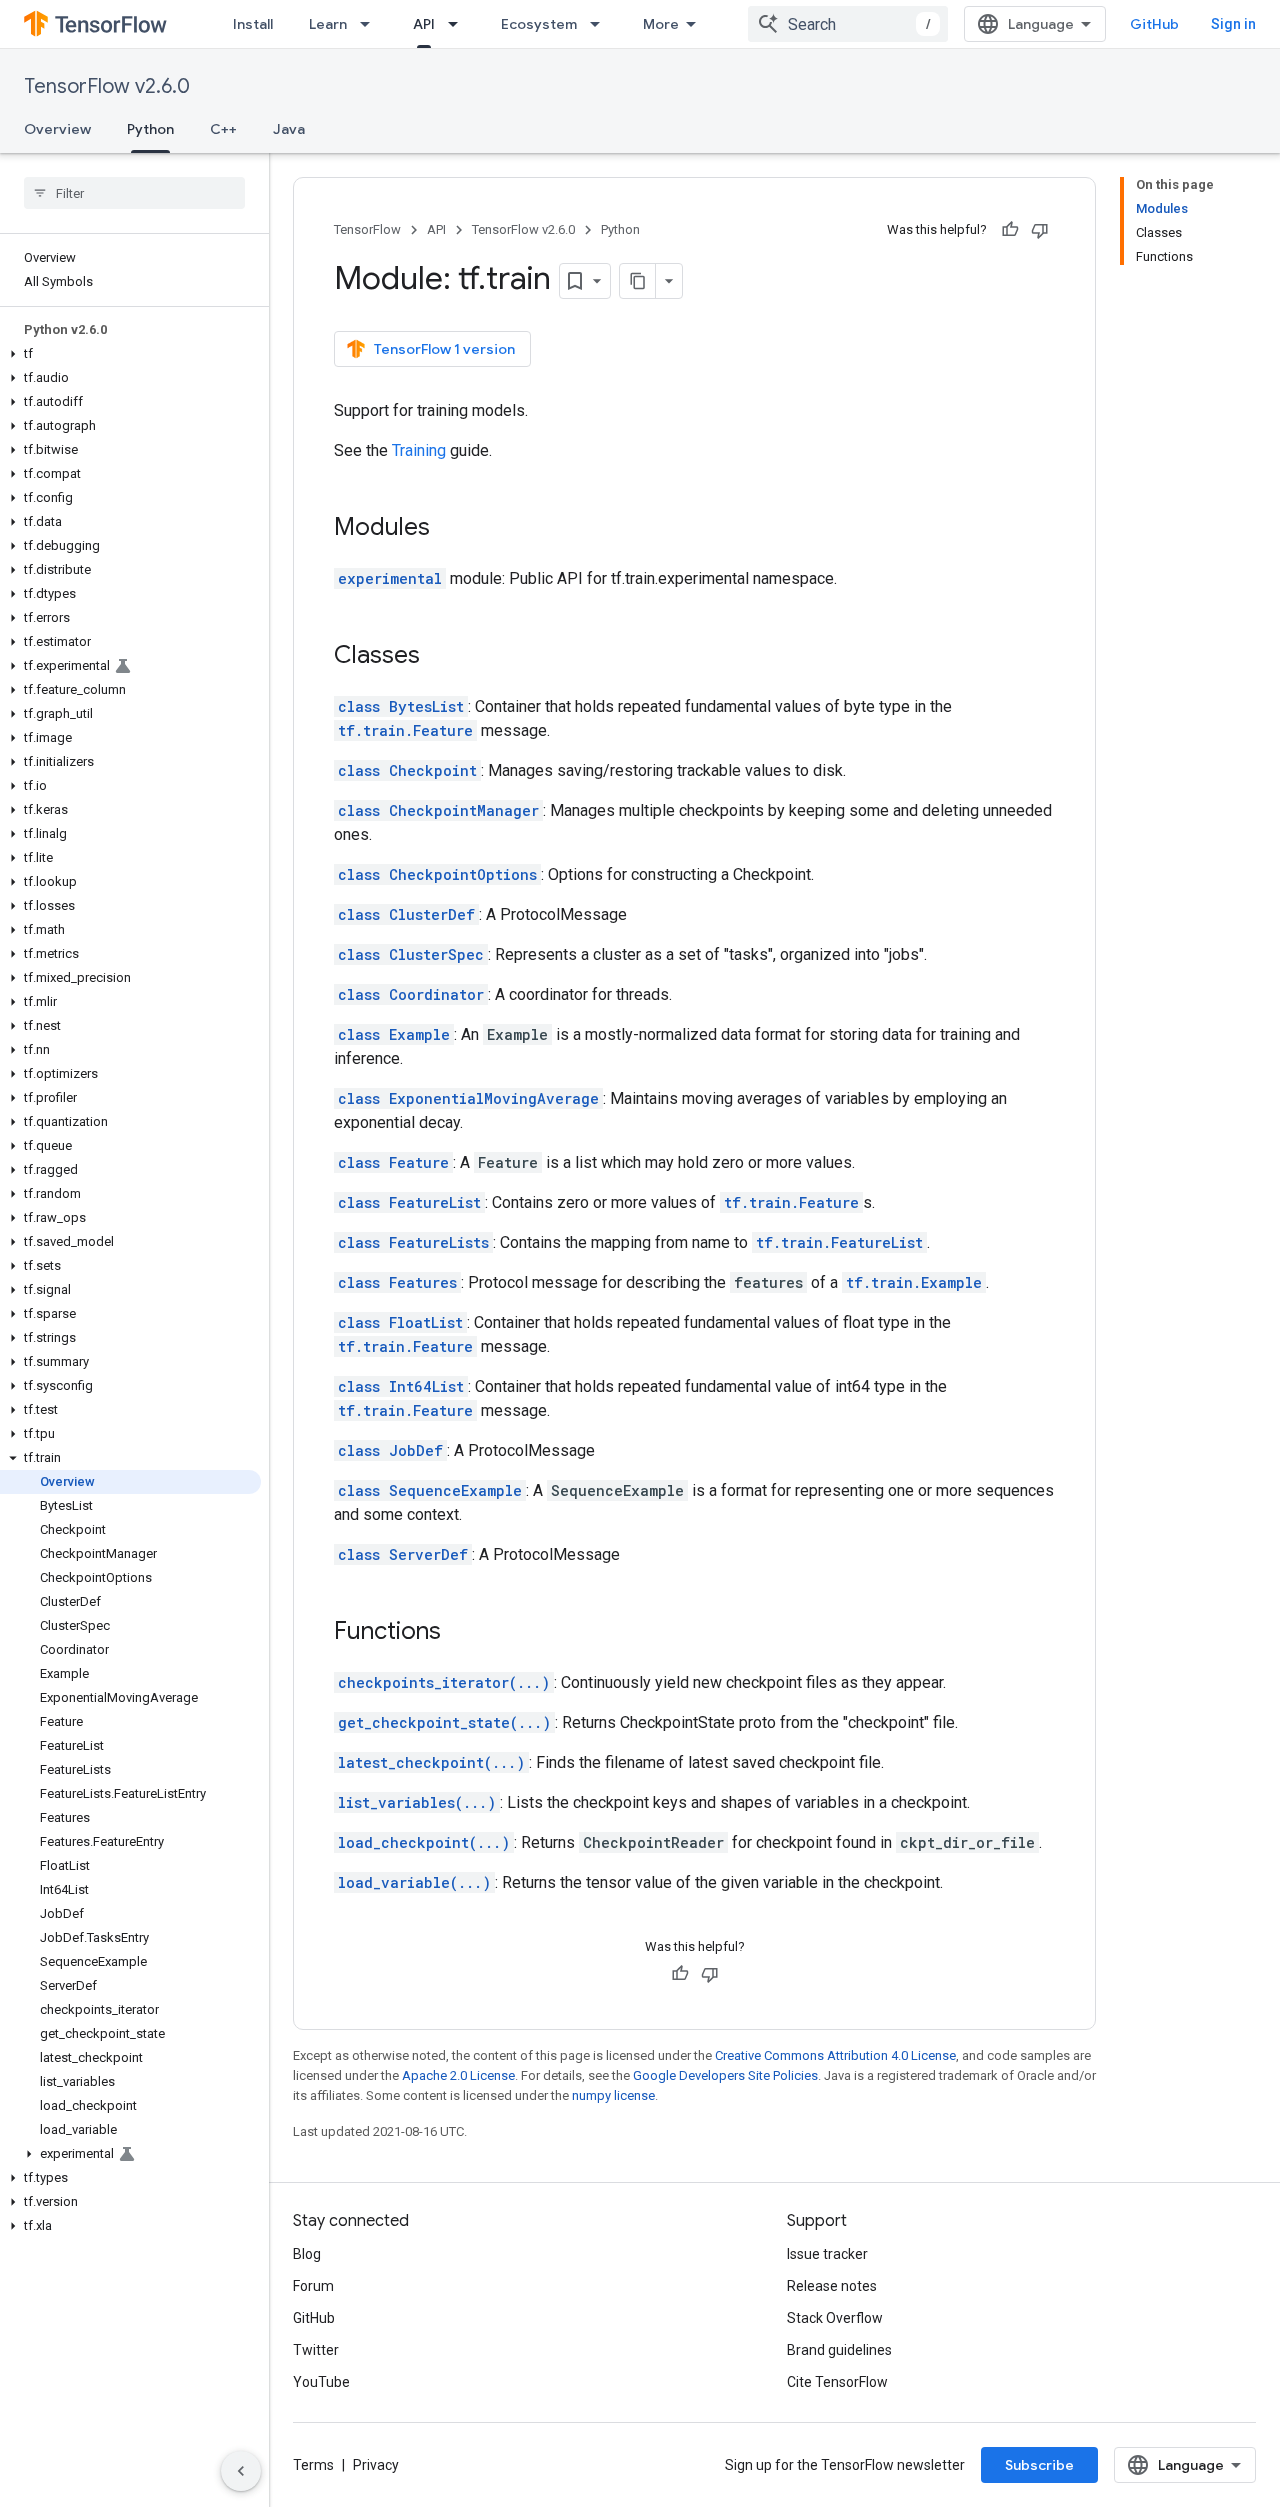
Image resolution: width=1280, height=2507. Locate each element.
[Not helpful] (1040, 230)
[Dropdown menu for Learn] (371, 24)
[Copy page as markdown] (638, 281)
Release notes (832, 2286)
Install (253, 24)
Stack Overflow (835, 2318)
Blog (307, 2254)
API (424, 24)
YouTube (321, 2382)
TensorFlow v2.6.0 (107, 86)
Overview (57, 129)
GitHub (1154, 24)
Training (419, 450)
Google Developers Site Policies (725, 2075)
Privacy (376, 2465)
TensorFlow (367, 229)
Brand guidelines (839, 2350)
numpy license (613, 2095)
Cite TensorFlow (837, 2382)
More (661, 24)
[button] (130, 354)
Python (150, 129)
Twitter (316, 2350)
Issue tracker (827, 2254)
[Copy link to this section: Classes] (440, 657)
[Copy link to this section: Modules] (450, 529)
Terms (313, 2465)
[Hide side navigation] (241, 2471)
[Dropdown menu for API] (459, 24)
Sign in (1233, 24)
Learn (328, 24)
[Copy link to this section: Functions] (461, 1633)
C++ (223, 129)
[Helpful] (1010, 230)
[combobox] (848, 24)
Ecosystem (539, 24)
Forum (313, 2286)
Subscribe (1039, 2465)
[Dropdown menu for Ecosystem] (601, 24)
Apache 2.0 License (458, 2075)
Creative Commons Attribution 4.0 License (835, 2055)
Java (289, 129)
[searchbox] (134, 193)
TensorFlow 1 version (444, 349)
